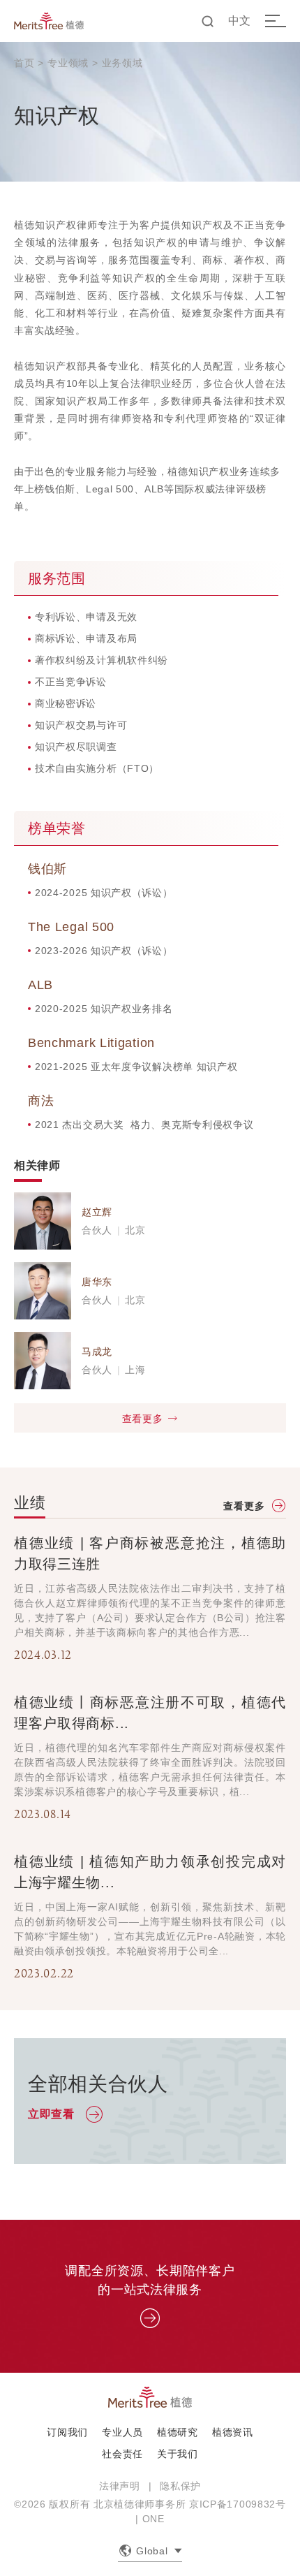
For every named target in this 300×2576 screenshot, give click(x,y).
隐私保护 (180, 2486)
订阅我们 (67, 2432)
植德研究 (178, 2432)
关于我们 (178, 2454)
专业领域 (68, 63)
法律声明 (120, 2486)
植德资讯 (233, 2432)
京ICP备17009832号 (238, 2504)
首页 (24, 63)
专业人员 (122, 2432)
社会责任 (122, 2454)
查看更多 (143, 1419)
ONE (153, 2519)
